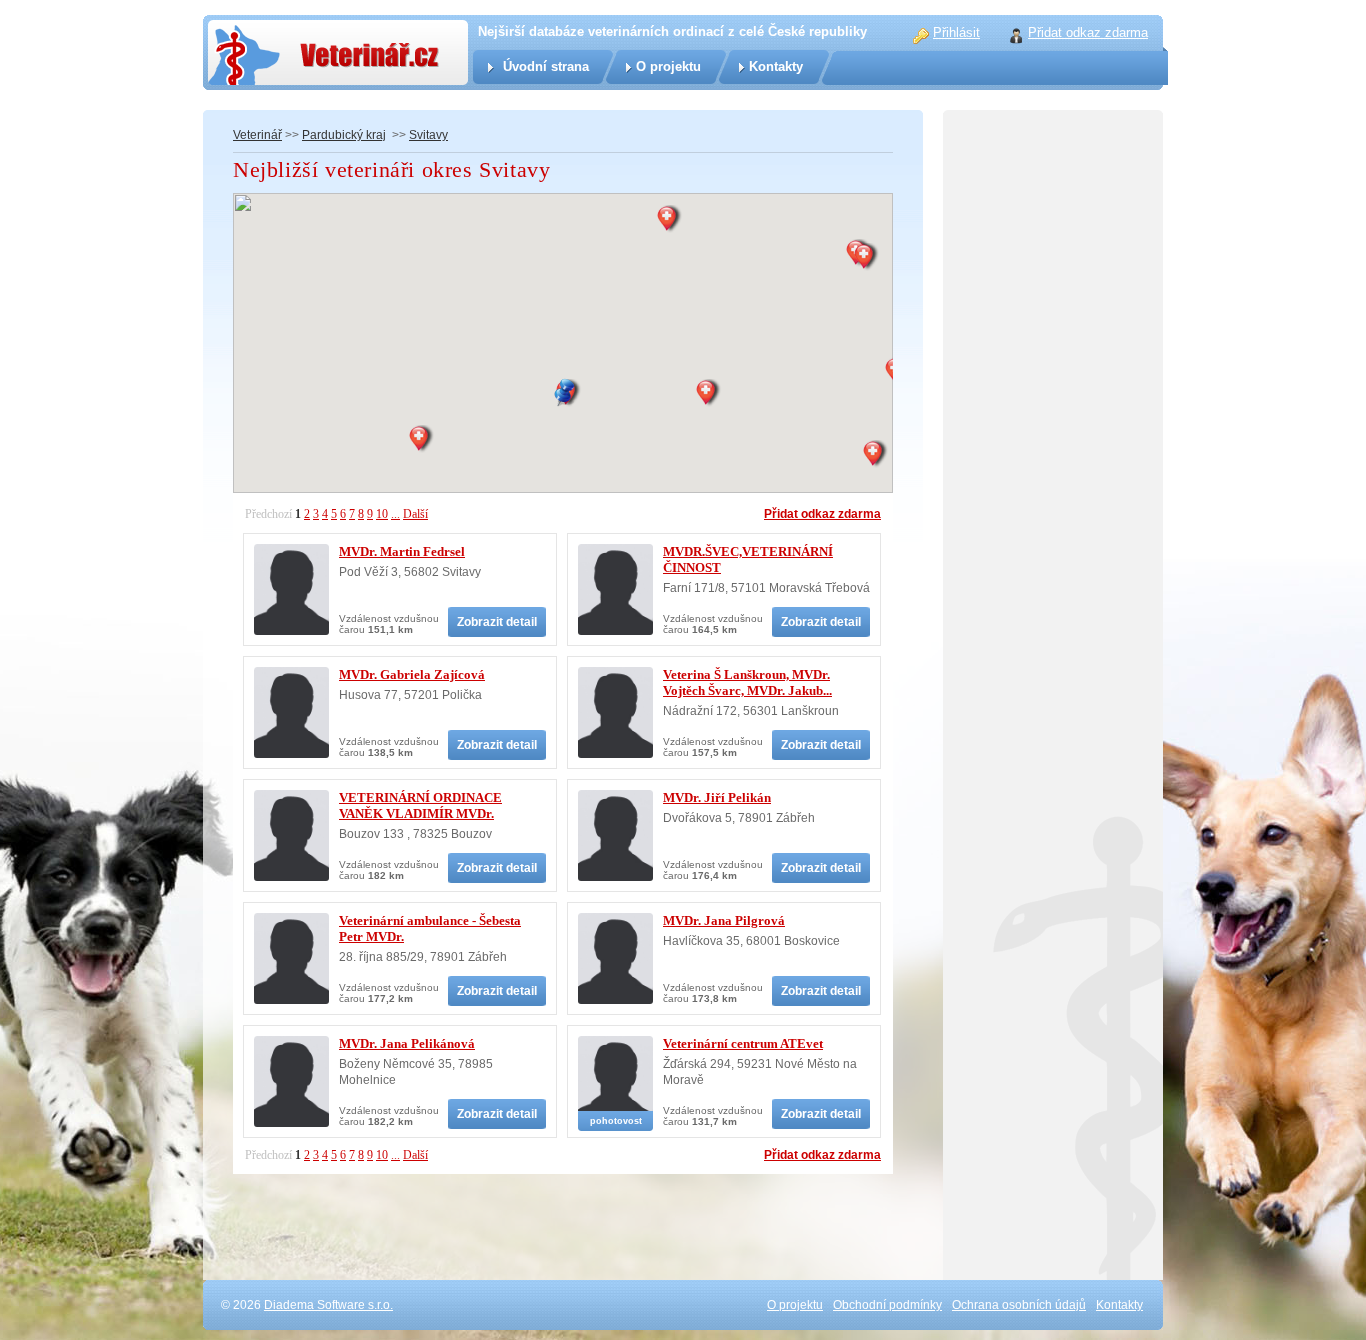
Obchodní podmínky (887, 1305)
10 (382, 514)
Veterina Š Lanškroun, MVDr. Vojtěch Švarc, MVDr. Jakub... (747, 682)
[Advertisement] (1053, 550)
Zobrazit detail (497, 622)
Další (415, 514)
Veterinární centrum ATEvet (743, 1043)
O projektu (668, 66)
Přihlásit (956, 32)
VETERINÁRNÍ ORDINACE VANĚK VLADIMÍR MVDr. (420, 805)
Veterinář (257, 135)
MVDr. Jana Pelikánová (407, 1043)
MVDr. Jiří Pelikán (717, 797)
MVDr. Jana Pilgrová (724, 920)
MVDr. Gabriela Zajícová (412, 674)
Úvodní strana (546, 66)
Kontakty (776, 66)
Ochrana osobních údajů (1019, 1305)
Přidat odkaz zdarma (822, 514)
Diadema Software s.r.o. (328, 1305)
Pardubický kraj (344, 135)
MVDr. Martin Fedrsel (402, 551)
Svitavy (428, 135)
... (395, 514)
